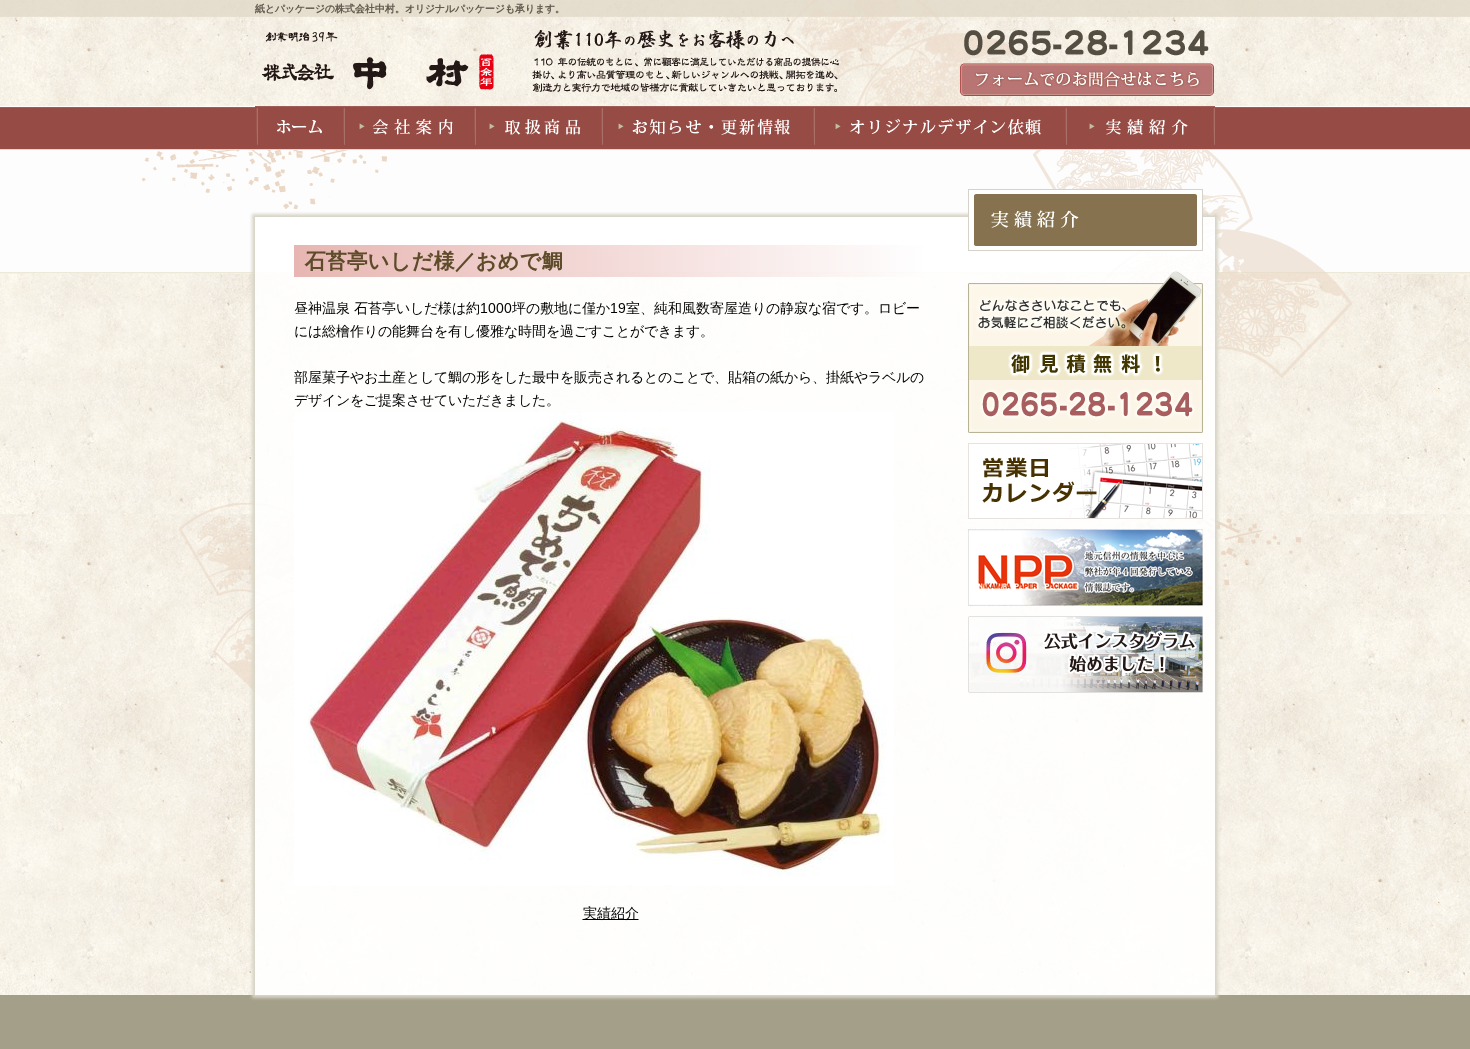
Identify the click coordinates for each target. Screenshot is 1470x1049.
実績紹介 (611, 913)
